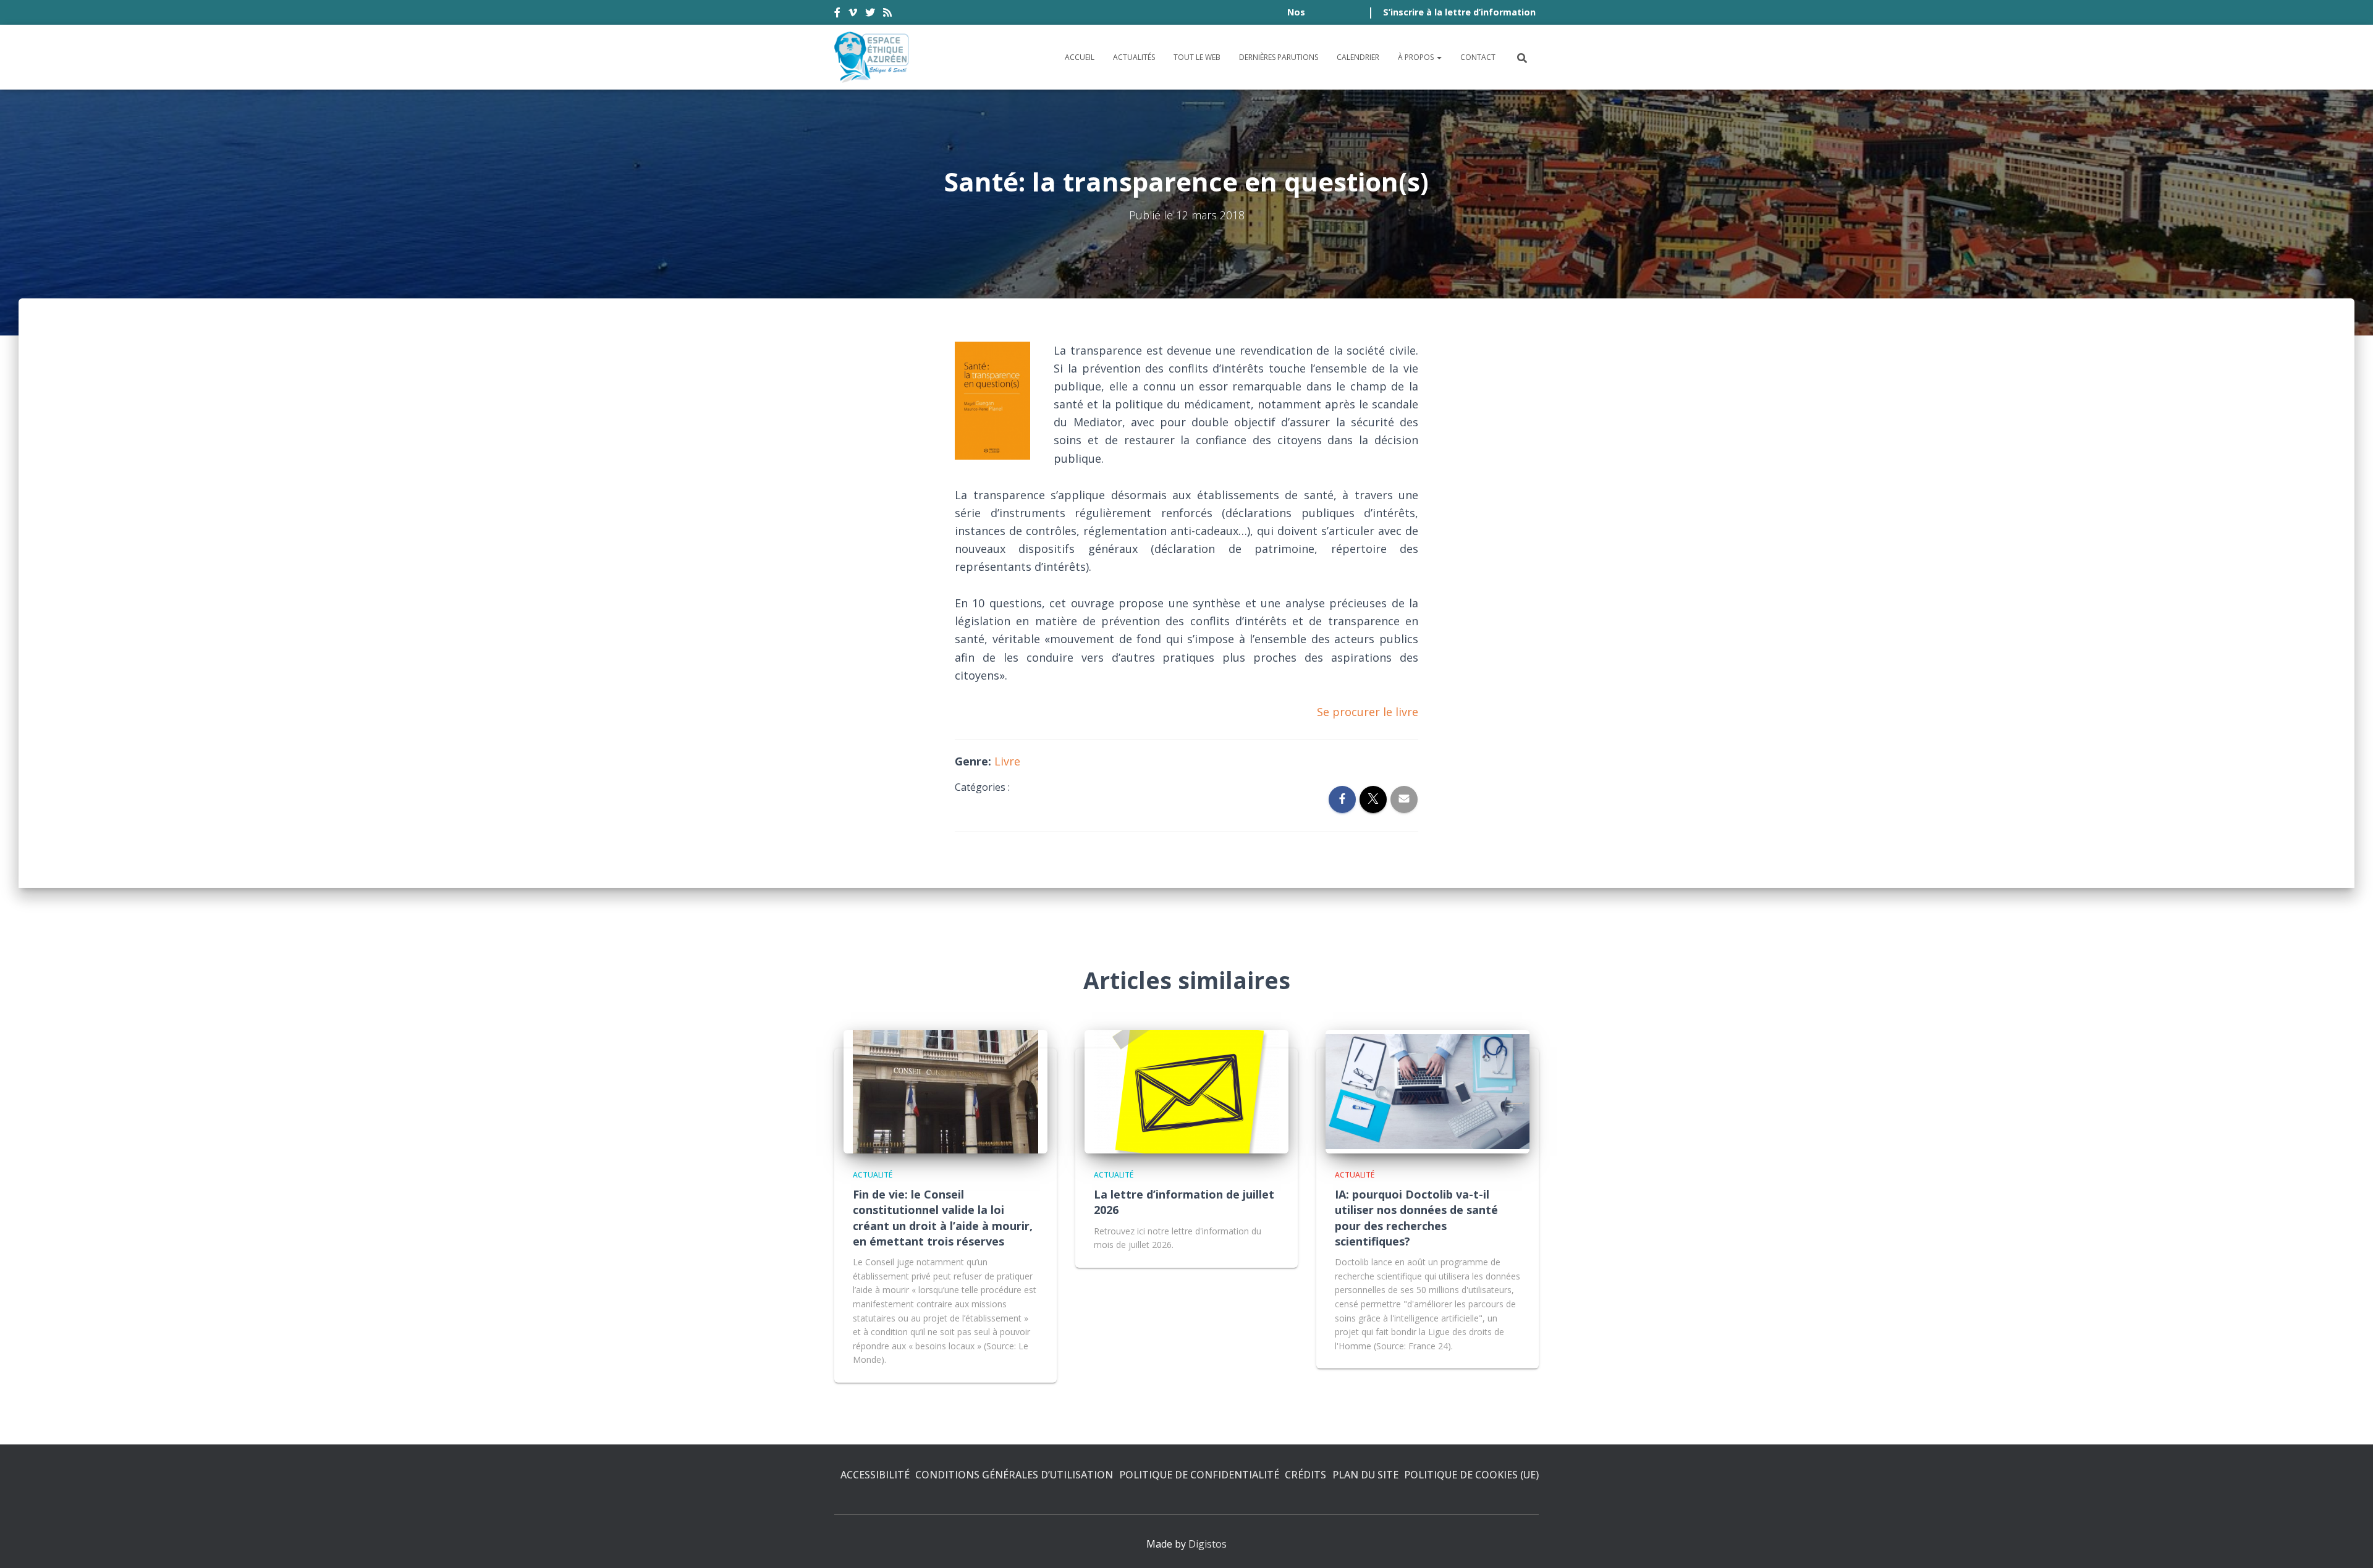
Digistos (1208, 1544)
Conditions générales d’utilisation (1014, 1475)
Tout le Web (1197, 57)
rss (887, 14)
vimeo (853, 14)
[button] (1439, 57)
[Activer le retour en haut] (2349, 1543)
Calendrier (1358, 57)
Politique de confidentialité (1199, 1475)
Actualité (873, 1175)
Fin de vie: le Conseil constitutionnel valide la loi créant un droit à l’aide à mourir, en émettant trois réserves (943, 1218)
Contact (1478, 57)
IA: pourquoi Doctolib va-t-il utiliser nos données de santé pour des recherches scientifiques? (1416, 1218)
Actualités (1134, 57)
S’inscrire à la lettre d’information (1459, 12)
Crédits (1305, 1475)
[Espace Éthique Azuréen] (872, 57)
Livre (1007, 761)
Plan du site (1365, 1475)
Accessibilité (875, 1475)
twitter (870, 14)
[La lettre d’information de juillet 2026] (1186, 1090)
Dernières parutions (1279, 57)
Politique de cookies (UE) (1471, 1475)
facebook (837, 14)
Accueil (1080, 57)
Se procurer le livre (1368, 712)
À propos (1417, 57)
